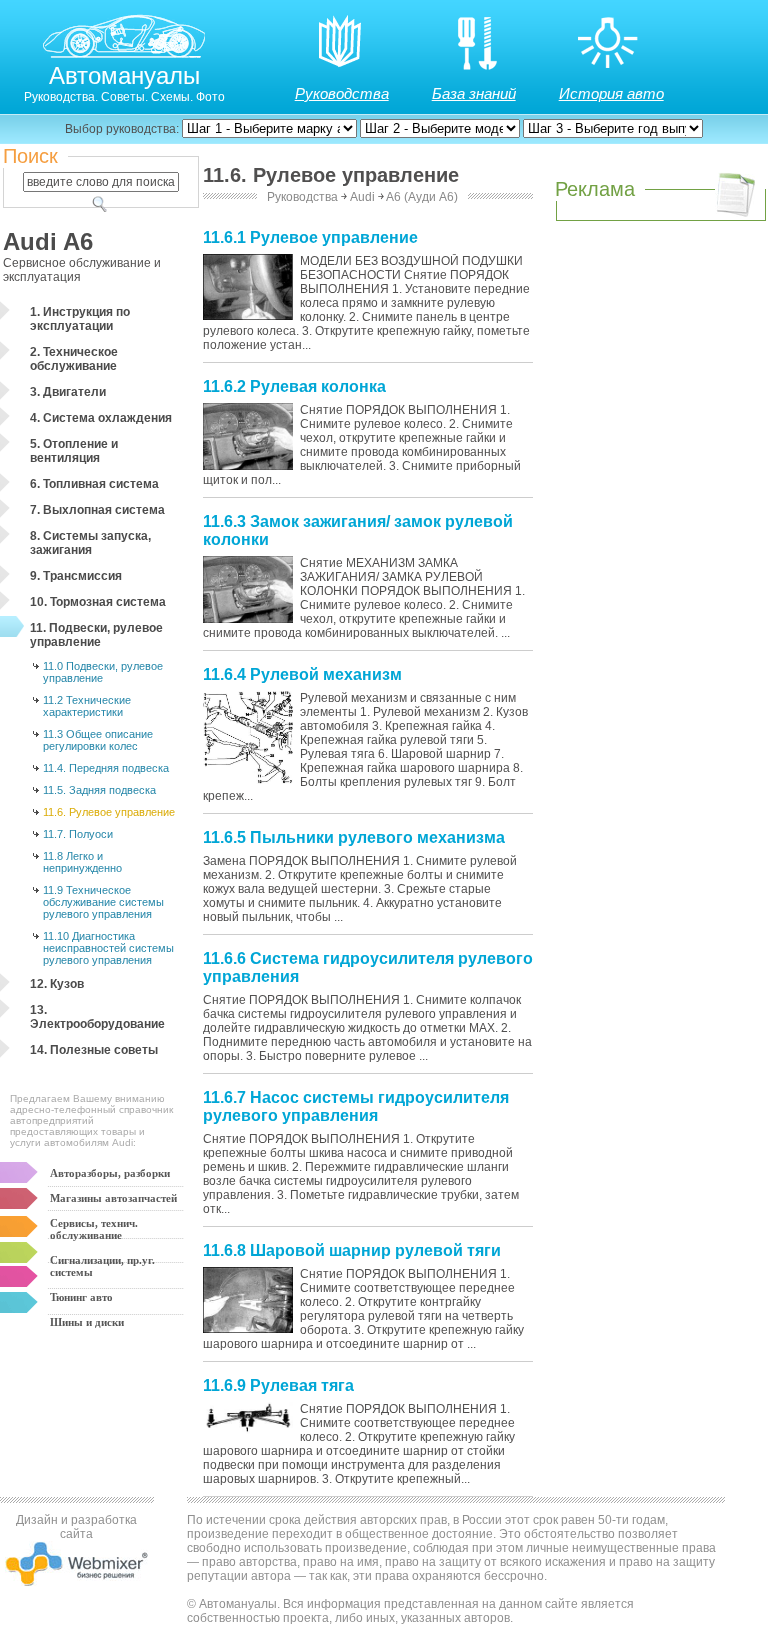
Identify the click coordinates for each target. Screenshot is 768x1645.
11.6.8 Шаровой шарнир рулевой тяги (352, 1250)
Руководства (342, 93)
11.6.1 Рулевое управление (310, 237)
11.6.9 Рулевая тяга (278, 1385)
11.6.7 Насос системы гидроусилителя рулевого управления (356, 1106)
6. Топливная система (94, 484)
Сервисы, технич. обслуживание (94, 1229)
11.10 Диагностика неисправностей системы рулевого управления (108, 948)
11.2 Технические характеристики (87, 706)
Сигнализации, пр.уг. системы (102, 1266)
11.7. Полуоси (78, 834)
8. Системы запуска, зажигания (90, 543)
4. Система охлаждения (101, 418)
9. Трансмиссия (76, 576)
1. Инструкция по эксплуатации (80, 319)
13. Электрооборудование (97, 1017)
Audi (362, 197)
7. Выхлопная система (97, 510)
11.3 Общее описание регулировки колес (98, 740)
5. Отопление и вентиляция (74, 451)
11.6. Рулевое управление (109, 812)
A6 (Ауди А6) (422, 197)
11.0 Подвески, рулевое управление (103, 672)
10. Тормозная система (98, 602)
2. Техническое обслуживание (74, 359)
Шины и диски (87, 1322)
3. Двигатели (68, 392)
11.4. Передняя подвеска (106, 768)
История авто (611, 93)
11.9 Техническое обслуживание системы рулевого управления (103, 902)
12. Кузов (57, 984)
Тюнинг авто (81, 1297)
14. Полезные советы (94, 1050)
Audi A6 (48, 241)
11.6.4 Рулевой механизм (302, 674)
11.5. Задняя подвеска (99, 790)
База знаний (474, 93)
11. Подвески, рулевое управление (96, 635)
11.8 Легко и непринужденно (82, 862)
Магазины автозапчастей (113, 1198)
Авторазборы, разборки (110, 1173)
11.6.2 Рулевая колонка (294, 386)
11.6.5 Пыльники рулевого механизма (354, 837)
